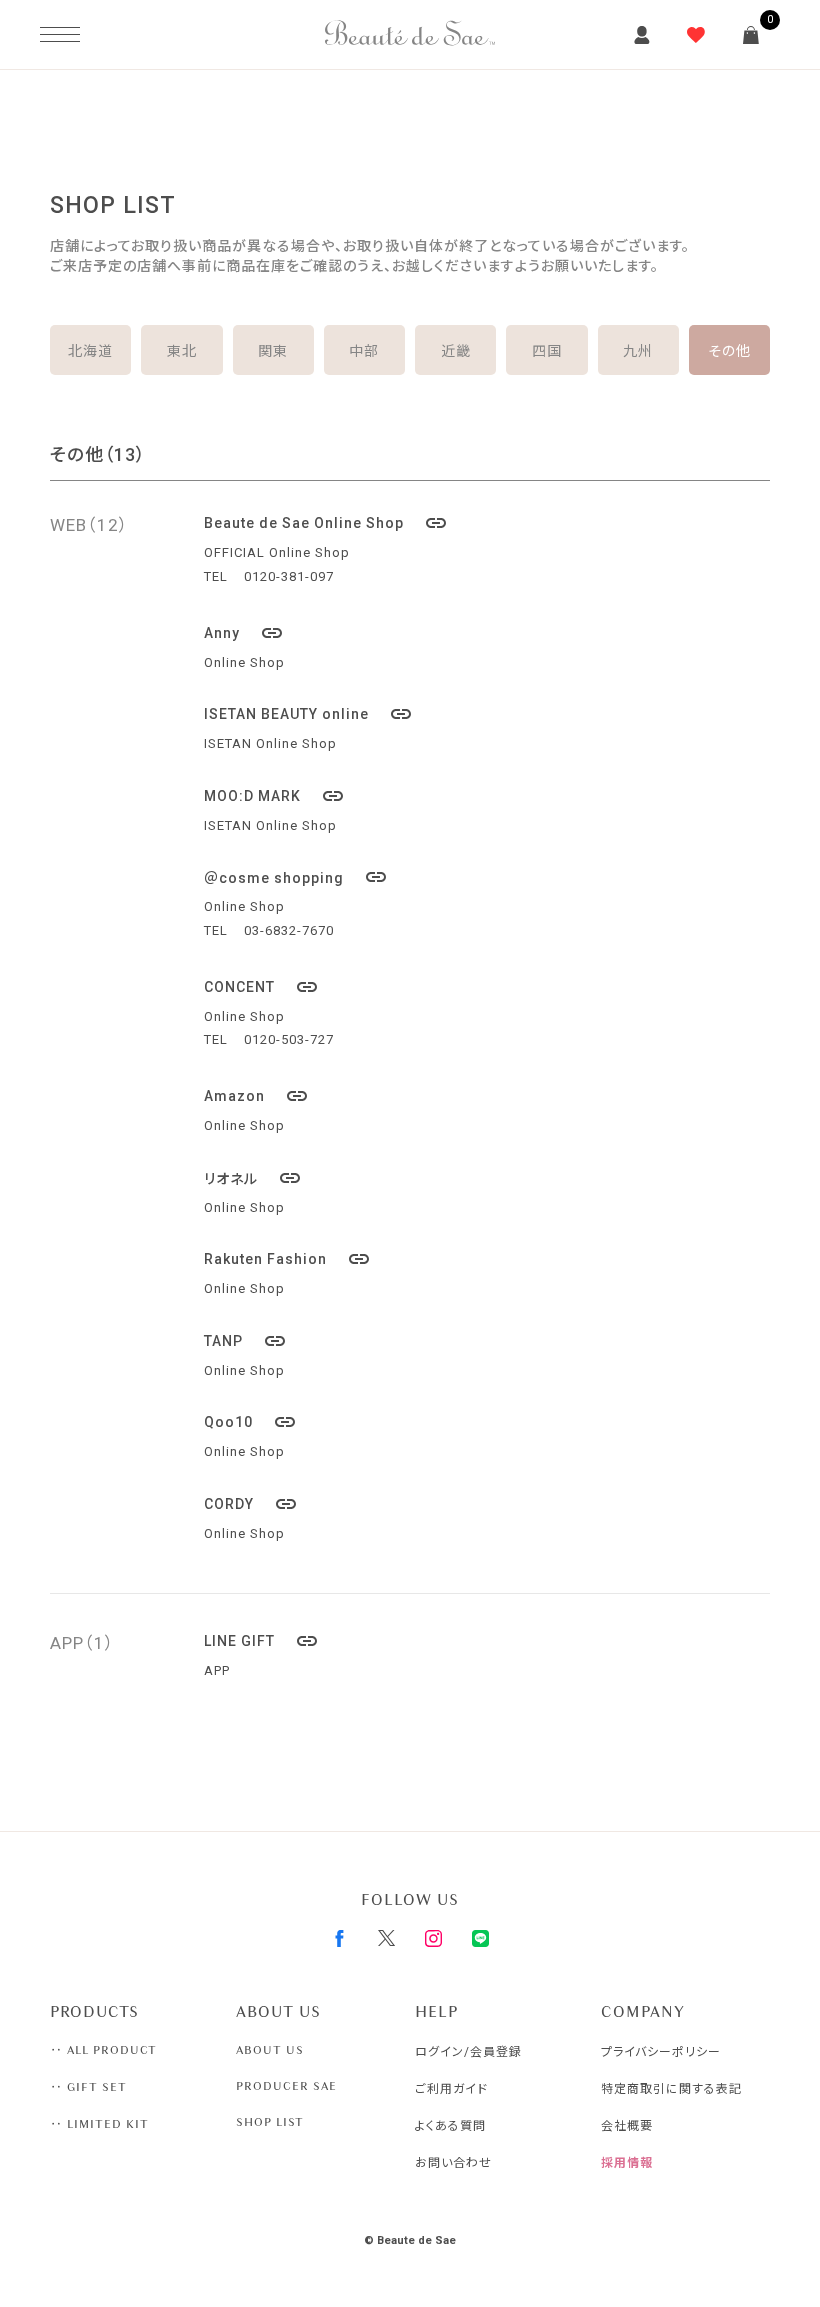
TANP (245, 1341)
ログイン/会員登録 (468, 2052)
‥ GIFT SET (88, 2087)
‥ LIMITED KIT (99, 2124)
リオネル (253, 1178)
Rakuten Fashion (287, 1259)
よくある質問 (450, 2126)
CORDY (251, 1504)
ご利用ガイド (451, 2089)
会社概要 (627, 2126)
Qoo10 (250, 1422)
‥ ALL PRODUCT (103, 2050)
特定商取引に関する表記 (671, 2089)
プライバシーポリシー (661, 2052)
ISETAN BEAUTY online (308, 714)
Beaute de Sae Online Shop (326, 523)
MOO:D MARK (274, 796)
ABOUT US (270, 2050)
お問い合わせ (453, 2163)
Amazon (256, 1096)
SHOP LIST (270, 2122)
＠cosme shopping (296, 877)
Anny (244, 633)
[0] (751, 35)
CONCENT (261, 987)
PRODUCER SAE (286, 2086)
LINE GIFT (261, 1641)
